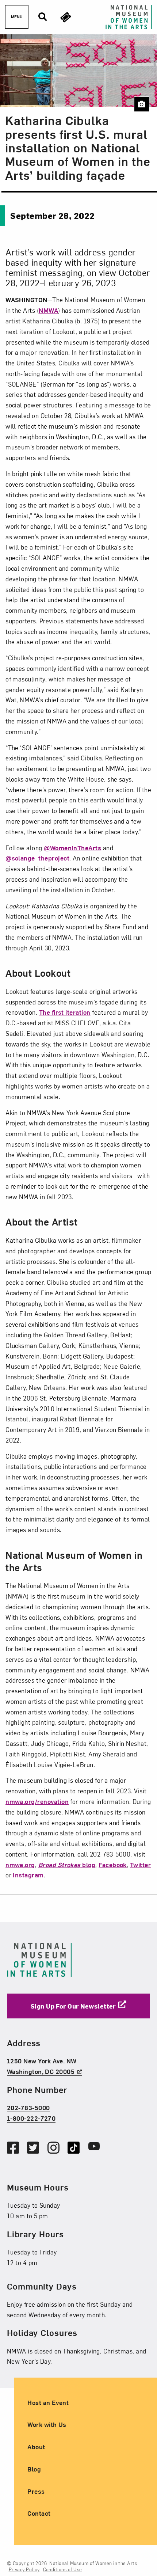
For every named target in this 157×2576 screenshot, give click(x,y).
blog (67, 1864)
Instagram (28, 1875)
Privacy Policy (24, 2569)
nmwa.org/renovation (37, 1801)
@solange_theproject (37, 858)
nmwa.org (20, 1864)
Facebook (113, 1864)
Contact (39, 2513)
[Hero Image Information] (141, 104)
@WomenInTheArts (72, 848)
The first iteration (65, 1012)
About (36, 2446)
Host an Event (48, 2402)
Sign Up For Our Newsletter (73, 2005)
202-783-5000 (28, 2107)
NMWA (48, 310)
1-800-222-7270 (31, 2118)
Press (36, 2491)
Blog (34, 2469)
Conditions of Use (63, 2569)
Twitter (140, 1864)
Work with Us (47, 2424)
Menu (17, 17)
